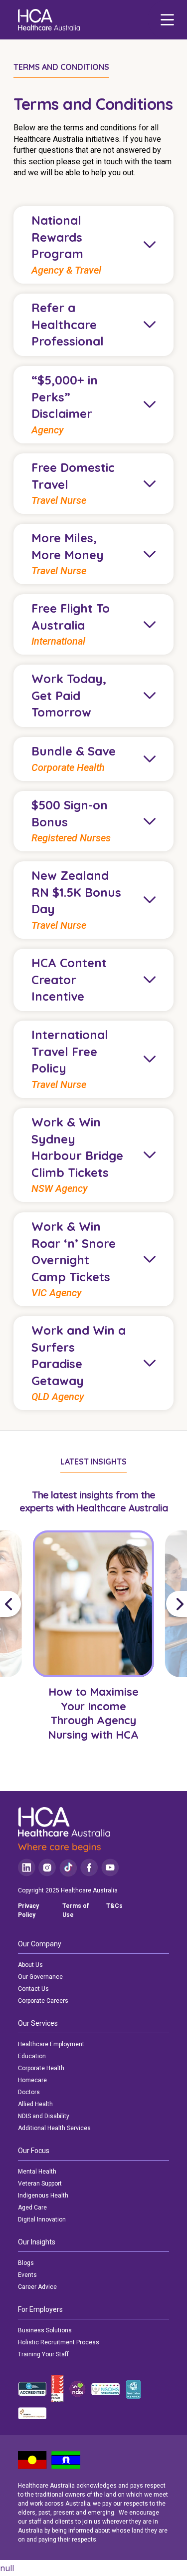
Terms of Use (76, 1910)
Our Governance (40, 1977)
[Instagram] (47, 1868)
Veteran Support (40, 2184)
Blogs (26, 2263)
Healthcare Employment (51, 2044)
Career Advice (37, 2287)
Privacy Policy (28, 1910)
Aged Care (32, 2208)
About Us (30, 1965)
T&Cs (114, 1906)
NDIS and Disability (44, 2116)
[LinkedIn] (27, 1868)
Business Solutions (45, 2330)
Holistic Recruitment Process (59, 2342)
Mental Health (37, 2172)
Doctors (29, 2092)
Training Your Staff (43, 2354)
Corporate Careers (43, 2001)
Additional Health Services (54, 2128)
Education (32, 2056)
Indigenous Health (43, 2196)
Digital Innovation (42, 2219)
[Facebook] (89, 1868)
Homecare (32, 2080)
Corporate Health (41, 2068)
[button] (14, 1604)
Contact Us (33, 1989)
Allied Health (35, 2104)
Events (27, 2275)
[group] (93, 1657)
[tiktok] (68, 1868)
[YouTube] (110, 1868)
